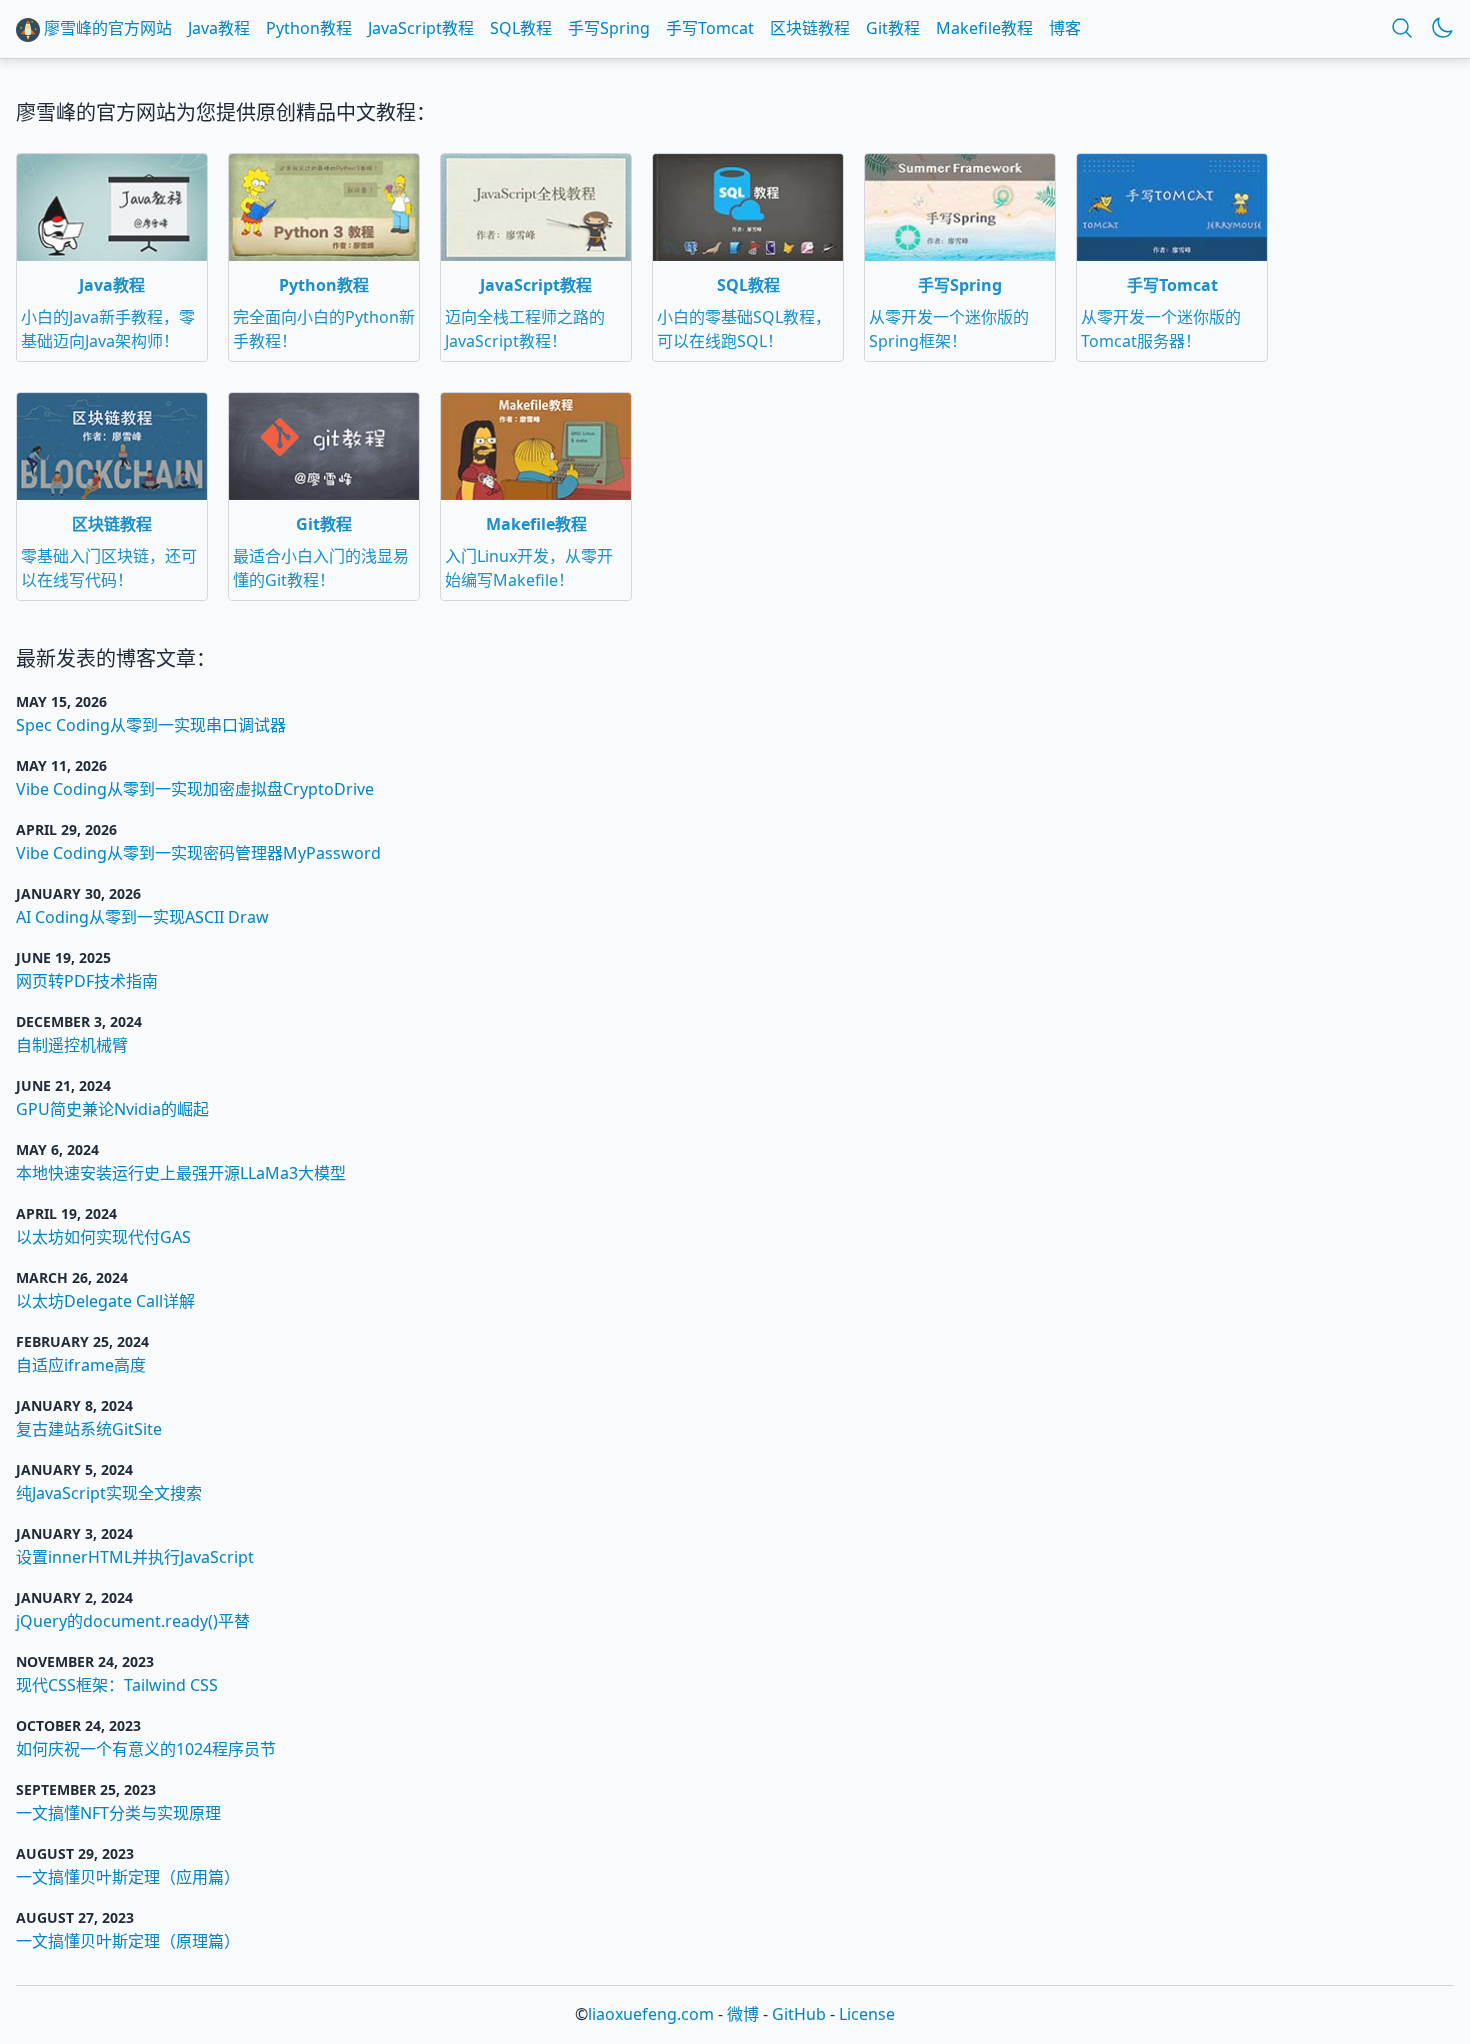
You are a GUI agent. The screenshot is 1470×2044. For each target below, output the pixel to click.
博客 (1065, 28)
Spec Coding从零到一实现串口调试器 (151, 725)
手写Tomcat (710, 28)
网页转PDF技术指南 (87, 981)
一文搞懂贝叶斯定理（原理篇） (128, 1941)
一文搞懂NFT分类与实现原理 (118, 1813)
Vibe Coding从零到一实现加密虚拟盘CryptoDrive (195, 789)
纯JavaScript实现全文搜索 (109, 1493)
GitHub (799, 2014)
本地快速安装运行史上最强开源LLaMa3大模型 (181, 1173)
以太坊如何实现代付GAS (103, 1237)
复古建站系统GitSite (89, 1429)
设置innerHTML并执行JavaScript (135, 1557)
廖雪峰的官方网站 (106, 28)
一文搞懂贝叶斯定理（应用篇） (128, 1877)
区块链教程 (810, 28)
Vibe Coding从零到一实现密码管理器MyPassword (198, 853)
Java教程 (219, 28)
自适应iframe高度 (81, 1365)
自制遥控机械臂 (72, 1045)
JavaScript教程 (421, 28)
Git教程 (893, 28)
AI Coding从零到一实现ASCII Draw (142, 917)
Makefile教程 (984, 28)
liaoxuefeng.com (651, 2014)
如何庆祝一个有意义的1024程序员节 (146, 1749)
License (867, 2014)
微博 (743, 2014)
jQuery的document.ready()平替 (133, 1621)
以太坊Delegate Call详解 (105, 1301)
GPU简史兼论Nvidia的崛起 (112, 1109)
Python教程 (309, 28)
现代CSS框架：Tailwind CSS (117, 1685)
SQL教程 (521, 28)
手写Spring (609, 28)
